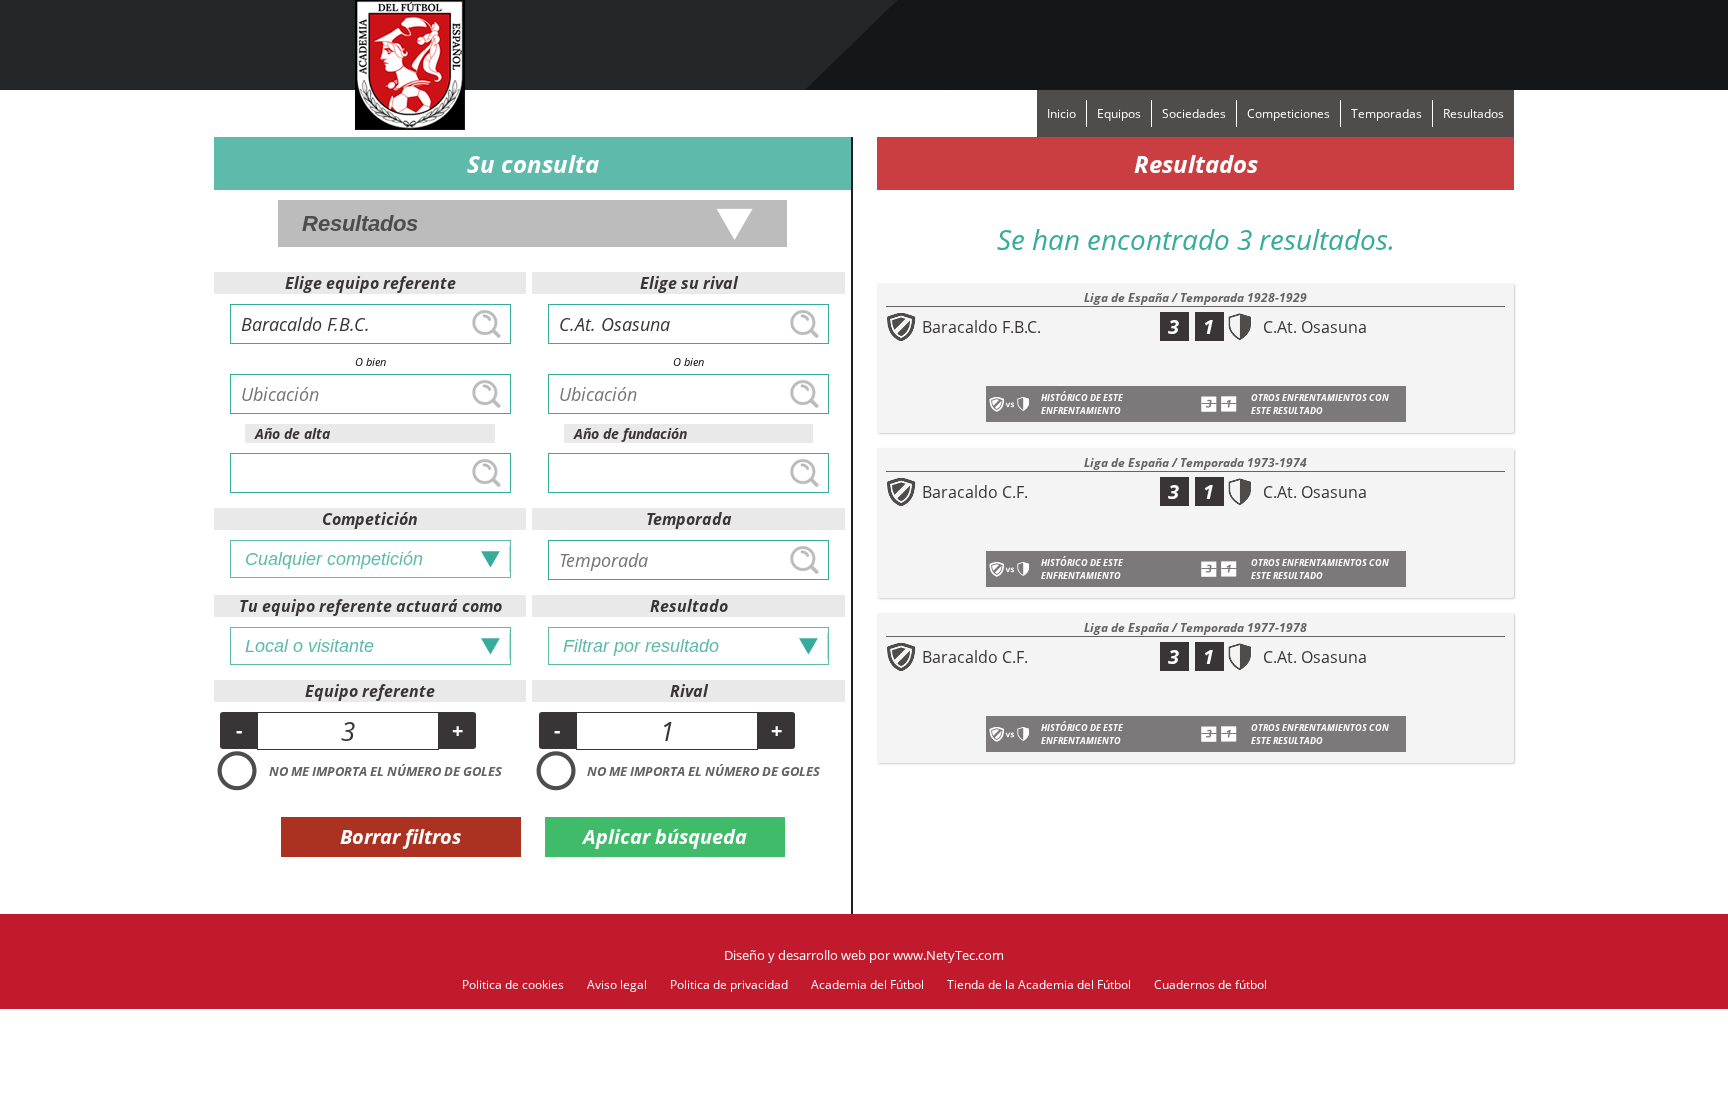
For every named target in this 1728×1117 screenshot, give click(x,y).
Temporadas (1386, 113)
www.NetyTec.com (948, 955)
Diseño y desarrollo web (795, 955)
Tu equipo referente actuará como (370, 606)
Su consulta (533, 163)
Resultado (689, 606)
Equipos (1119, 113)
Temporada (689, 519)
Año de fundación (630, 433)
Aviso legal (617, 984)
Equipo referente (370, 691)
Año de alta (292, 433)
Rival (689, 691)
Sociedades (1194, 113)
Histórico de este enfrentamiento (1082, 404)
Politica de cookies (513, 984)
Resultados (1473, 113)
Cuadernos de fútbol (1210, 984)
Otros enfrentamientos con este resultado (1320, 404)
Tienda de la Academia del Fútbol (1039, 984)
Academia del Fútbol (867, 984)
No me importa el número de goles (385, 771)
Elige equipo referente (370, 283)
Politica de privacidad (729, 984)
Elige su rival (689, 283)
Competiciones (1288, 113)
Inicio (1061, 113)
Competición (370, 519)
